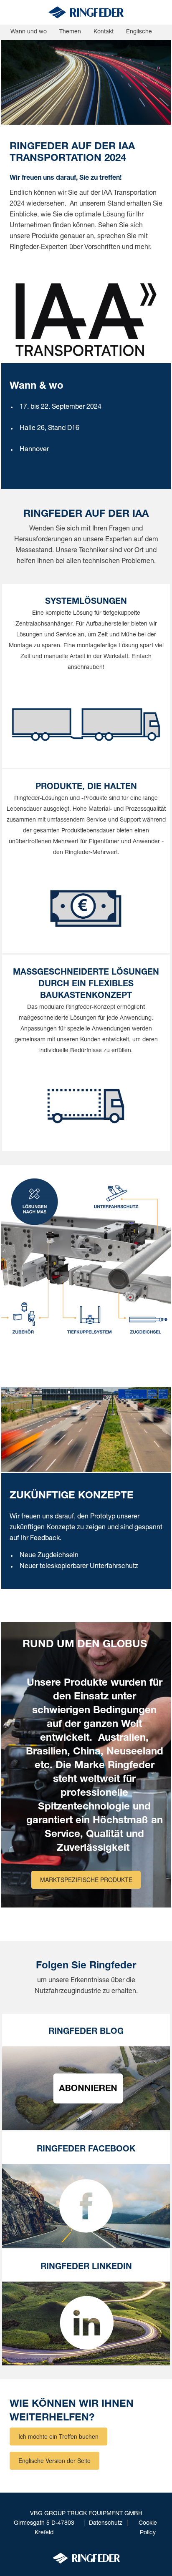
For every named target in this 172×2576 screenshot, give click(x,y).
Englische (139, 32)
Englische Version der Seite (54, 2460)
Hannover (34, 450)
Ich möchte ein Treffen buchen (58, 2436)
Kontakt (104, 32)
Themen (70, 32)
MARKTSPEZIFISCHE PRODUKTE (86, 1880)
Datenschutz (106, 2523)
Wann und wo (29, 32)
